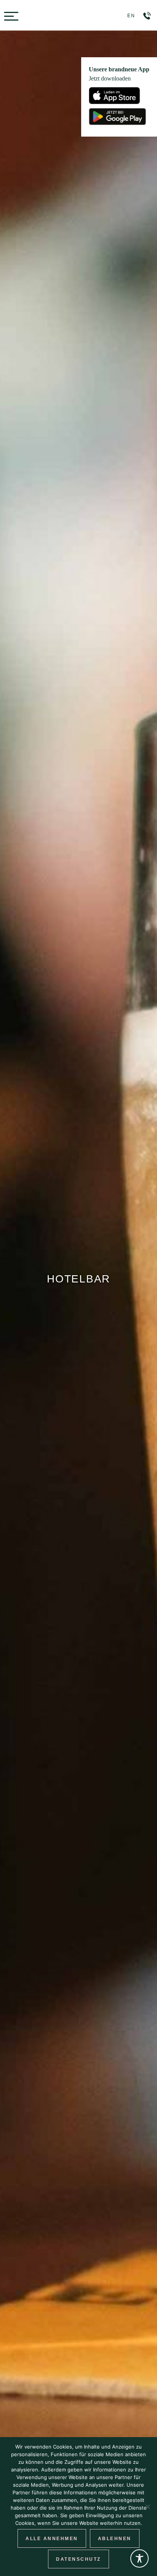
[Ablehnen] (147, 2507)
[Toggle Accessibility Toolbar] (139, 2558)
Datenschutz (78, 2559)
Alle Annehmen (52, 2539)
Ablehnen (115, 2539)
